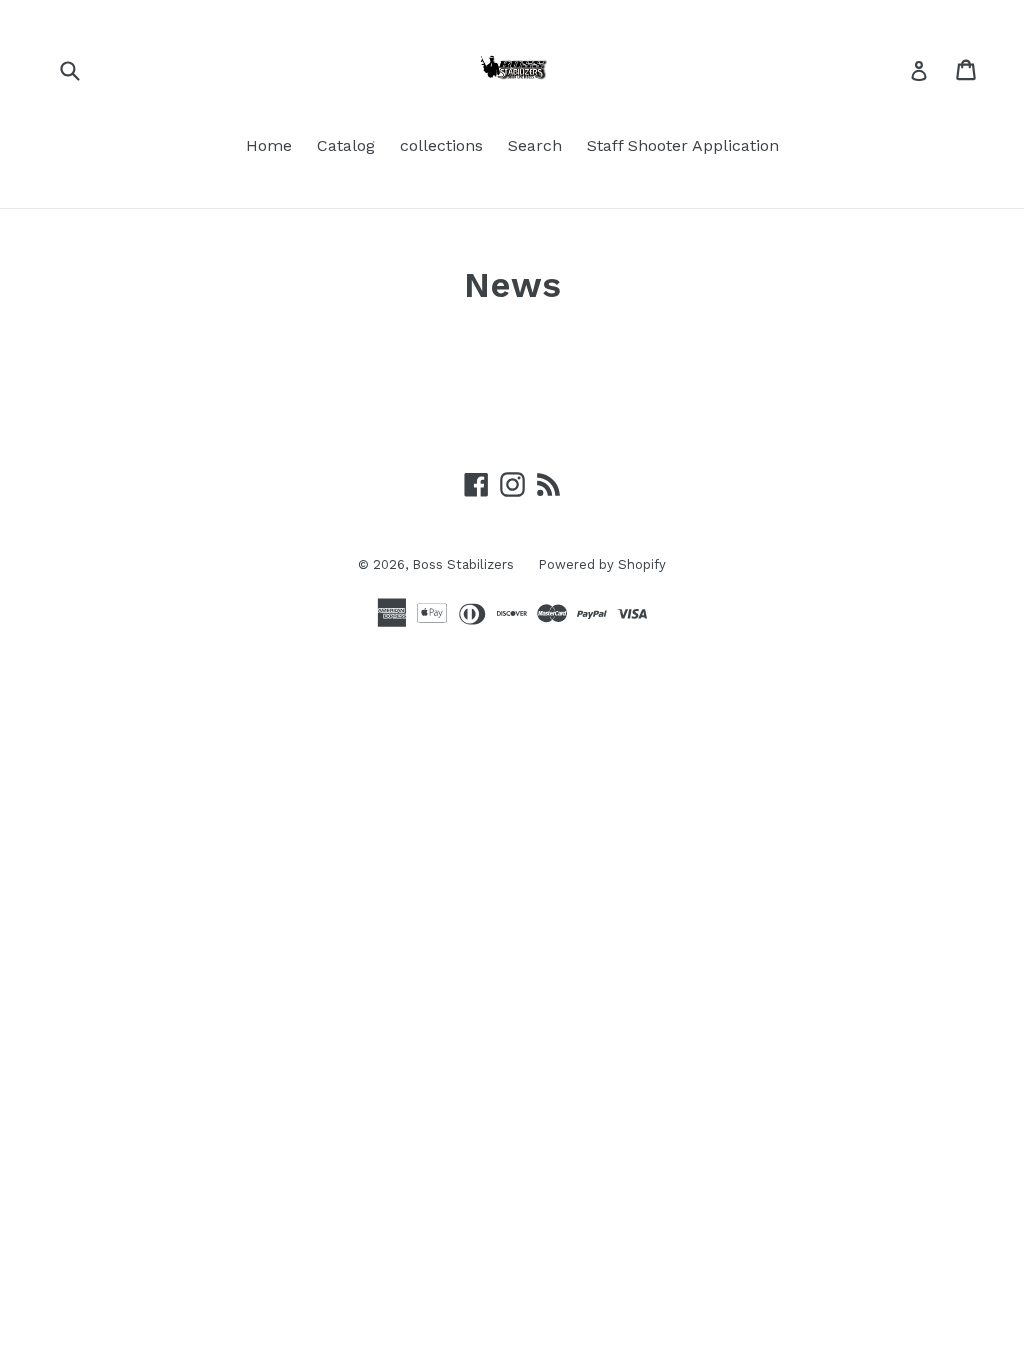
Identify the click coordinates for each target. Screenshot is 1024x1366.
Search (535, 145)
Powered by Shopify (602, 564)
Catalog (346, 145)
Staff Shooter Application (683, 145)
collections (441, 145)
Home (269, 145)
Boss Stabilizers (465, 564)
